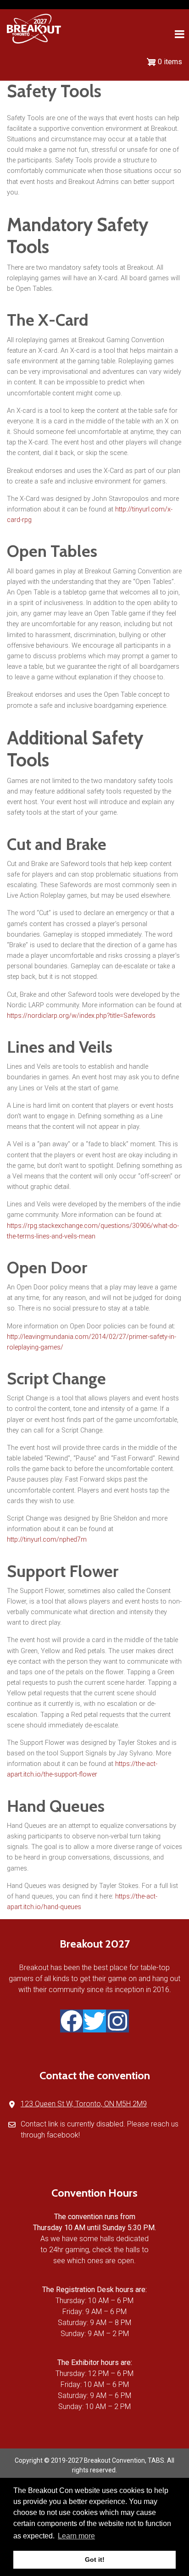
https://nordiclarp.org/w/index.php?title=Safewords (81, 1016)
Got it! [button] (95, 2559)
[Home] (34, 28)
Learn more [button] (76, 2536)
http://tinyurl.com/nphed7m (47, 1540)
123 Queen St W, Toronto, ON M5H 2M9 (84, 2104)
